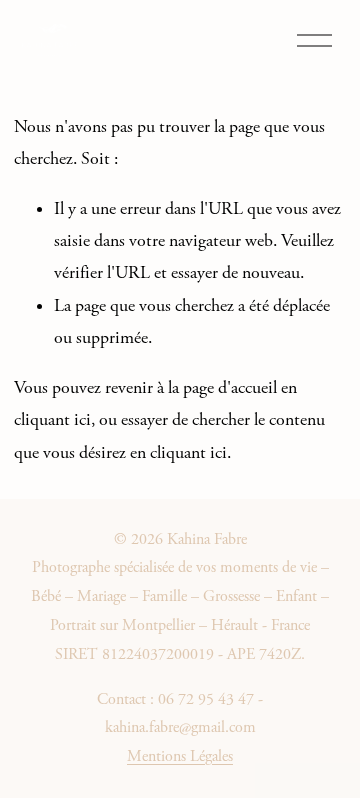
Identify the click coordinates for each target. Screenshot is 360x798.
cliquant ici (52, 420)
